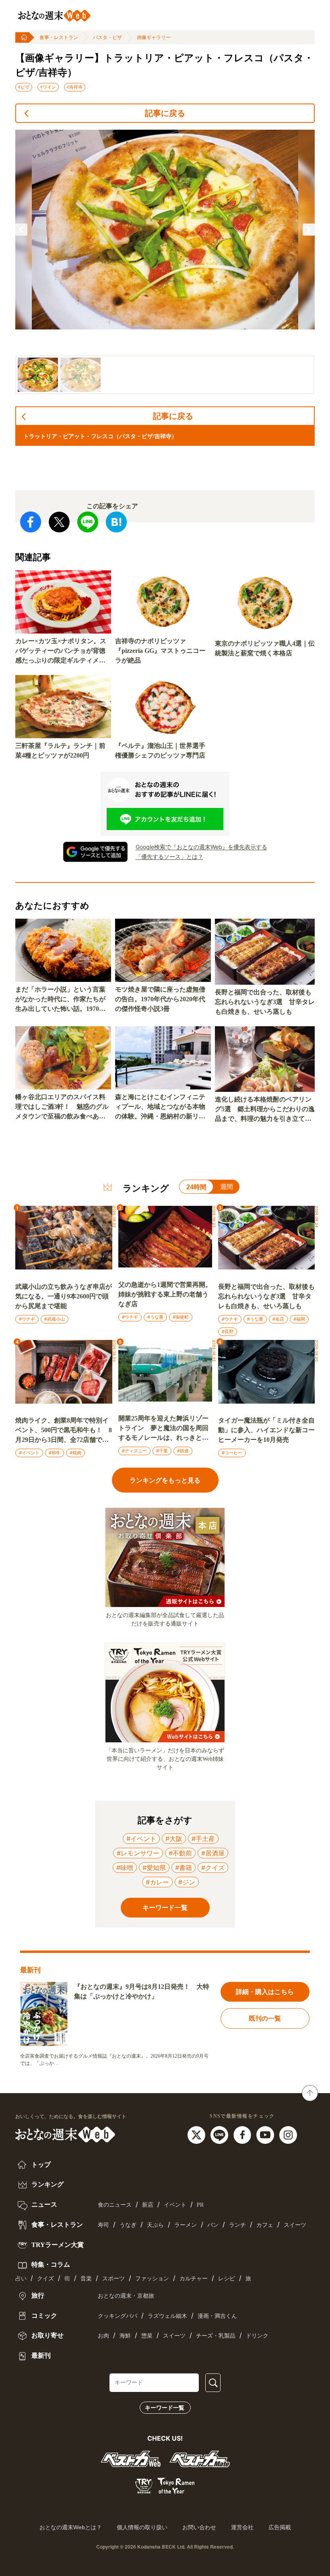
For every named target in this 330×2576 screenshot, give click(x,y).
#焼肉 (75, 1453)
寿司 (103, 2225)
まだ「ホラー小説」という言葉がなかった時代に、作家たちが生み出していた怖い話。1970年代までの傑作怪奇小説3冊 (60, 1000)
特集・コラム (50, 2264)
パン (213, 2225)
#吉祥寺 (75, 87)
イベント (175, 2205)
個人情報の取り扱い (142, 2527)
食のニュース (115, 2205)
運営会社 (242, 2527)
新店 (148, 2205)
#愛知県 (154, 1868)
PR (200, 2205)
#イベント (29, 1453)
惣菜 (147, 2336)
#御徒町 (181, 1317)
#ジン (187, 1882)
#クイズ (213, 1868)
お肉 (103, 2336)
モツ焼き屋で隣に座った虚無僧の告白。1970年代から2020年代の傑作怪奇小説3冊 (160, 999)
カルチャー (194, 2279)
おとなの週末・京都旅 (126, 2296)
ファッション (152, 2279)
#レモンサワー (138, 1853)
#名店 (278, 1319)
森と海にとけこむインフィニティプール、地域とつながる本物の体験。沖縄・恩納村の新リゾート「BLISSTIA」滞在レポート (162, 1107)
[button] (21, 230)
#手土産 (203, 1839)
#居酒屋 (213, 1853)
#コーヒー (232, 1453)
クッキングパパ (118, 2316)
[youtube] (266, 2134)
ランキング (47, 2184)
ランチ (237, 2225)
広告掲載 (280, 2527)
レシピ (227, 2279)
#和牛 (55, 1453)
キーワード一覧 (165, 2408)
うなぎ (128, 2225)
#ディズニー (134, 1451)
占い (21, 2279)
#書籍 (184, 1868)
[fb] (243, 2134)
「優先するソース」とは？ (169, 856)
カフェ (265, 2225)
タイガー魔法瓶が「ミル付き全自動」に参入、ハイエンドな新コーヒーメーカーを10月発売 (266, 1430)
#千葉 (162, 1451)
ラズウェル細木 (167, 2316)
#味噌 (125, 1868)
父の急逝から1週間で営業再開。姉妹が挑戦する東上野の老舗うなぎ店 (165, 1294)
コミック (43, 2316)
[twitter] (197, 2134)
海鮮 (125, 2336)
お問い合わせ (199, 2527)
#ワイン (48, 87)
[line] (220, 2134)
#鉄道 (183, 1451)
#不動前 (180, 1853)
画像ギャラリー (154, 37)
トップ (40, 2165)
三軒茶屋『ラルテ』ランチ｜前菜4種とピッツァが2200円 (60, 751)
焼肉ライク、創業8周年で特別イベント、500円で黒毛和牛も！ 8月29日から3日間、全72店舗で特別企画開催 (64, 1431)
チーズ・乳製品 (216, 2336)
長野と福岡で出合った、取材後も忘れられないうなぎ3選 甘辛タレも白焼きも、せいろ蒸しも (265, 1002)
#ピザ (24, 87)
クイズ (45, 2279)
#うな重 (155, 1317)
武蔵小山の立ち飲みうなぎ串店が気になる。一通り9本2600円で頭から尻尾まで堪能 (64, 1296)
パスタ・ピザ (107, 37)
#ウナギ (27, 1319)
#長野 (228, 1331)
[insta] (288, 2134)
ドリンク (257, 2336)
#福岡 (299, 1319)
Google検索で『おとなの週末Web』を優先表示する (201, 847)
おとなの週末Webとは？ (71, 2527)
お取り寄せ (47, 2335)
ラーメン (186, 2225)
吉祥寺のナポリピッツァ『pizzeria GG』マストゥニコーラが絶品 (160, 651)
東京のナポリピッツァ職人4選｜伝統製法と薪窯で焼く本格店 (265, 648)
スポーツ (113, 2279)
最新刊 (40, 2355)
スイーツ (295, 2225)
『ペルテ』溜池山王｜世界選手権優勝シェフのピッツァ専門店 (160, 751)
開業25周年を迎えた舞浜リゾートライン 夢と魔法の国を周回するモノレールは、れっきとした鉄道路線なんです (163, 1429)
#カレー (157, 1882)
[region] (165, 262)
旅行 (37, 2295)
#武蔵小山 (55, 1319)
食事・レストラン (59, 37)
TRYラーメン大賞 (57, 2245)
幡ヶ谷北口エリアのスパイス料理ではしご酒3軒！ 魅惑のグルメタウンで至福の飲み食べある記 (62, 1107)
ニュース (43, 2204)
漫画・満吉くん (217, 2316)
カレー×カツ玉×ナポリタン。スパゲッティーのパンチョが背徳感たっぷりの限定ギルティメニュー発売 (61, 651)
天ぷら (155, 2225)
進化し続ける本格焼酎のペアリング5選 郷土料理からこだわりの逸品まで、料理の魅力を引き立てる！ (265, 1110)
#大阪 (174, 1839)
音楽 (86, 2279)
